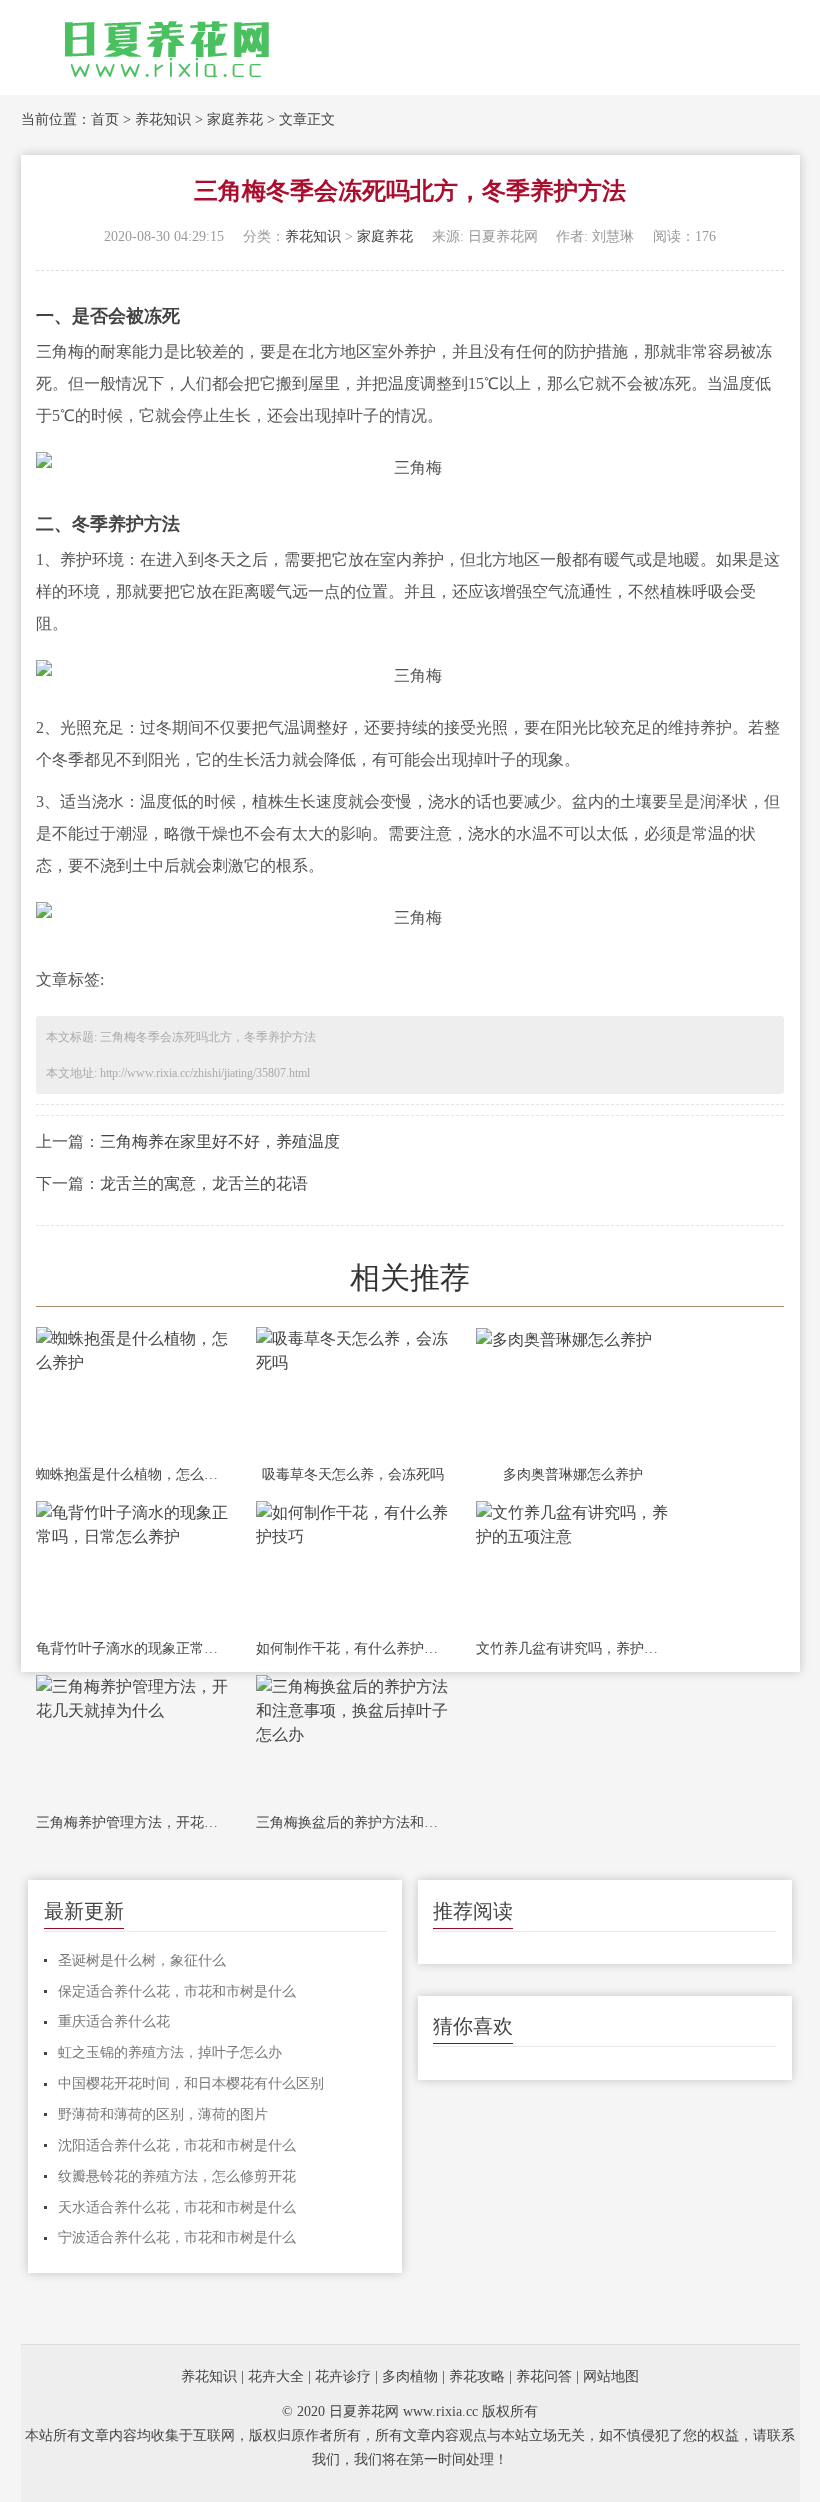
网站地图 (611, 2376)
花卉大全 (276, 2376)
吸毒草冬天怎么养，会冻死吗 (353, 1474)
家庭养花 (235, 119)
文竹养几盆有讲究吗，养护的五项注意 (573, 1648)
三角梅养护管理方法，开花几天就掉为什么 (133, 1822)
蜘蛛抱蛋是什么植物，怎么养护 (133, 1474)
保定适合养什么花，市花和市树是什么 (177, 1991)
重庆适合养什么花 (114, 2021)
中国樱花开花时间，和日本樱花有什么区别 (191, 2083)
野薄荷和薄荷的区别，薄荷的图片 (163, 2114)
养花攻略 (477, 2376)
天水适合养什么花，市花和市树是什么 (177, 2207)
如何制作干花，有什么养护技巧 (353, 1648)
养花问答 (544, 2376)
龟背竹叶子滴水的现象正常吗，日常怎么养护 (133, 1648)
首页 (105, 119)
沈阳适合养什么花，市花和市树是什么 (177, 2145)
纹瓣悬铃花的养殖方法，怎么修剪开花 (177, 2176)
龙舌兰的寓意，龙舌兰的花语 (204, 1183)
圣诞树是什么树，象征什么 (142, 1960)
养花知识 (163, 119)
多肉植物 (410, 2376)
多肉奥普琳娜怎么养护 (573, 1474)
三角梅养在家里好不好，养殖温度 (220, 1141)
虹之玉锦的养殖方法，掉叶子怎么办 (170, 2052)
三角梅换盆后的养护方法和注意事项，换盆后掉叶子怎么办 (353, 1822)
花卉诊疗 (343, 2376)
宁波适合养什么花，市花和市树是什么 (177, 2237)
